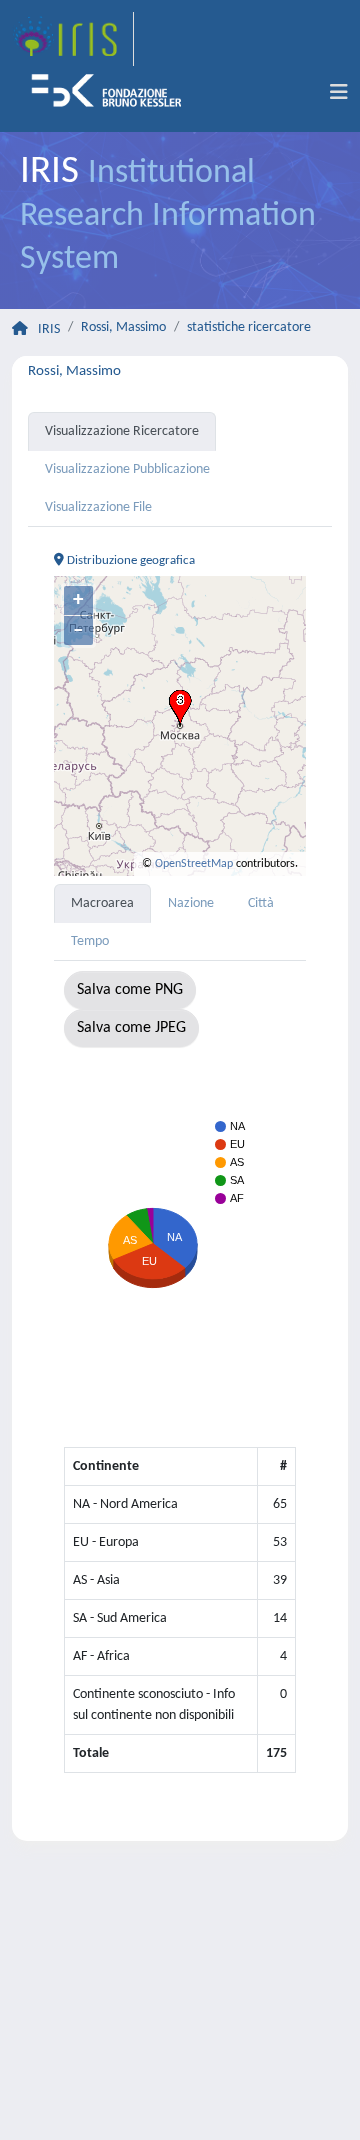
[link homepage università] (113, 93)
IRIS (49, 329)
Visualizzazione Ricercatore (122, 431)
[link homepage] (73, 39)
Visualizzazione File (98, 507)
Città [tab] (261, 903)
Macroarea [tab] (102, 903)
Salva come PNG (130, 990)
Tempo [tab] (90, 941)
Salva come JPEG (131, 1028)
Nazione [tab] (191, 903)
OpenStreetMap (194, 864)
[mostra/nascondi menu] (339, 93)
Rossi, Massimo (123, 327)
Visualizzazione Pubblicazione (127, 469)
